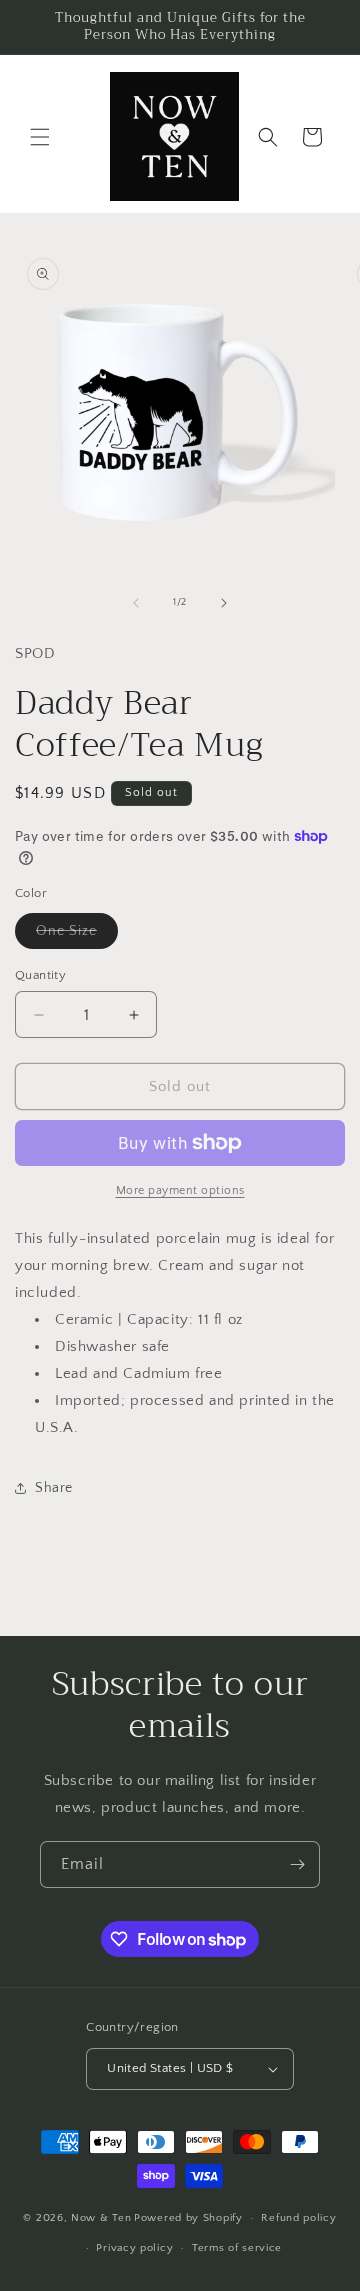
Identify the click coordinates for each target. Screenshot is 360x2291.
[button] (40, 137)
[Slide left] (136, 603)
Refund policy (298, 2218)
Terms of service (237, 2248)
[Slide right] (224, 603)
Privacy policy (134, 2248)
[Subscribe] (297, 1864)
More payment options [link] (180, 1190)
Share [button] (54, 1488)
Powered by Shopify (188, 2218)
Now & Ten (101, 2218)
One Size (77, 935)
